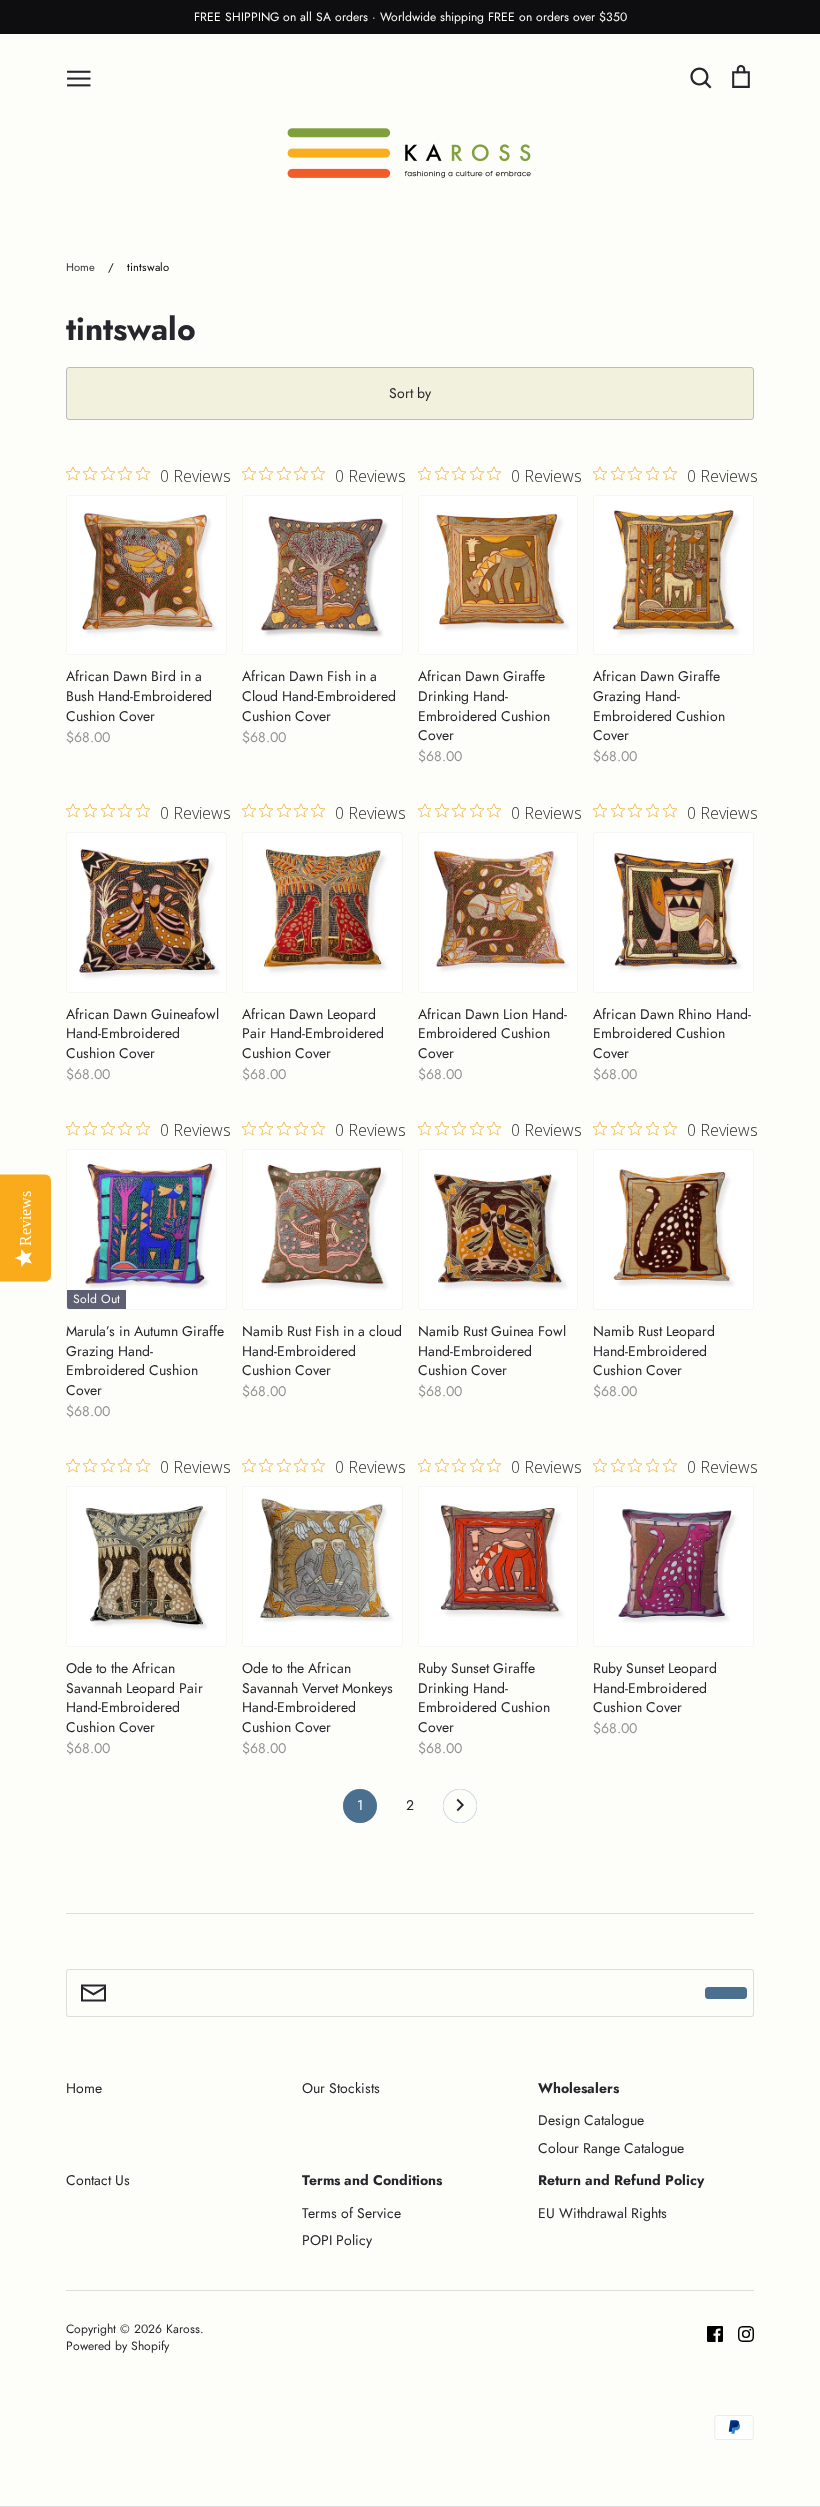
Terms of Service (351, 2213)
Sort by (410, 393)
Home (84, 2088)
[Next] (460, 1811)
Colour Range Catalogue (611, 2148)
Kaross (183, 2329)
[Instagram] (738, 2332)
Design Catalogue (591, 2120)
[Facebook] (707, 2332)
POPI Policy (337, 2240)
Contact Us (98, 2180)
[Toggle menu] (79, 77)
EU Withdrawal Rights (602, 2213)
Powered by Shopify (117, 2346)
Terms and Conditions (372, 2180)
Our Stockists (341, 2088)
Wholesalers (578, 2088)
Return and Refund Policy (621, 2180)
